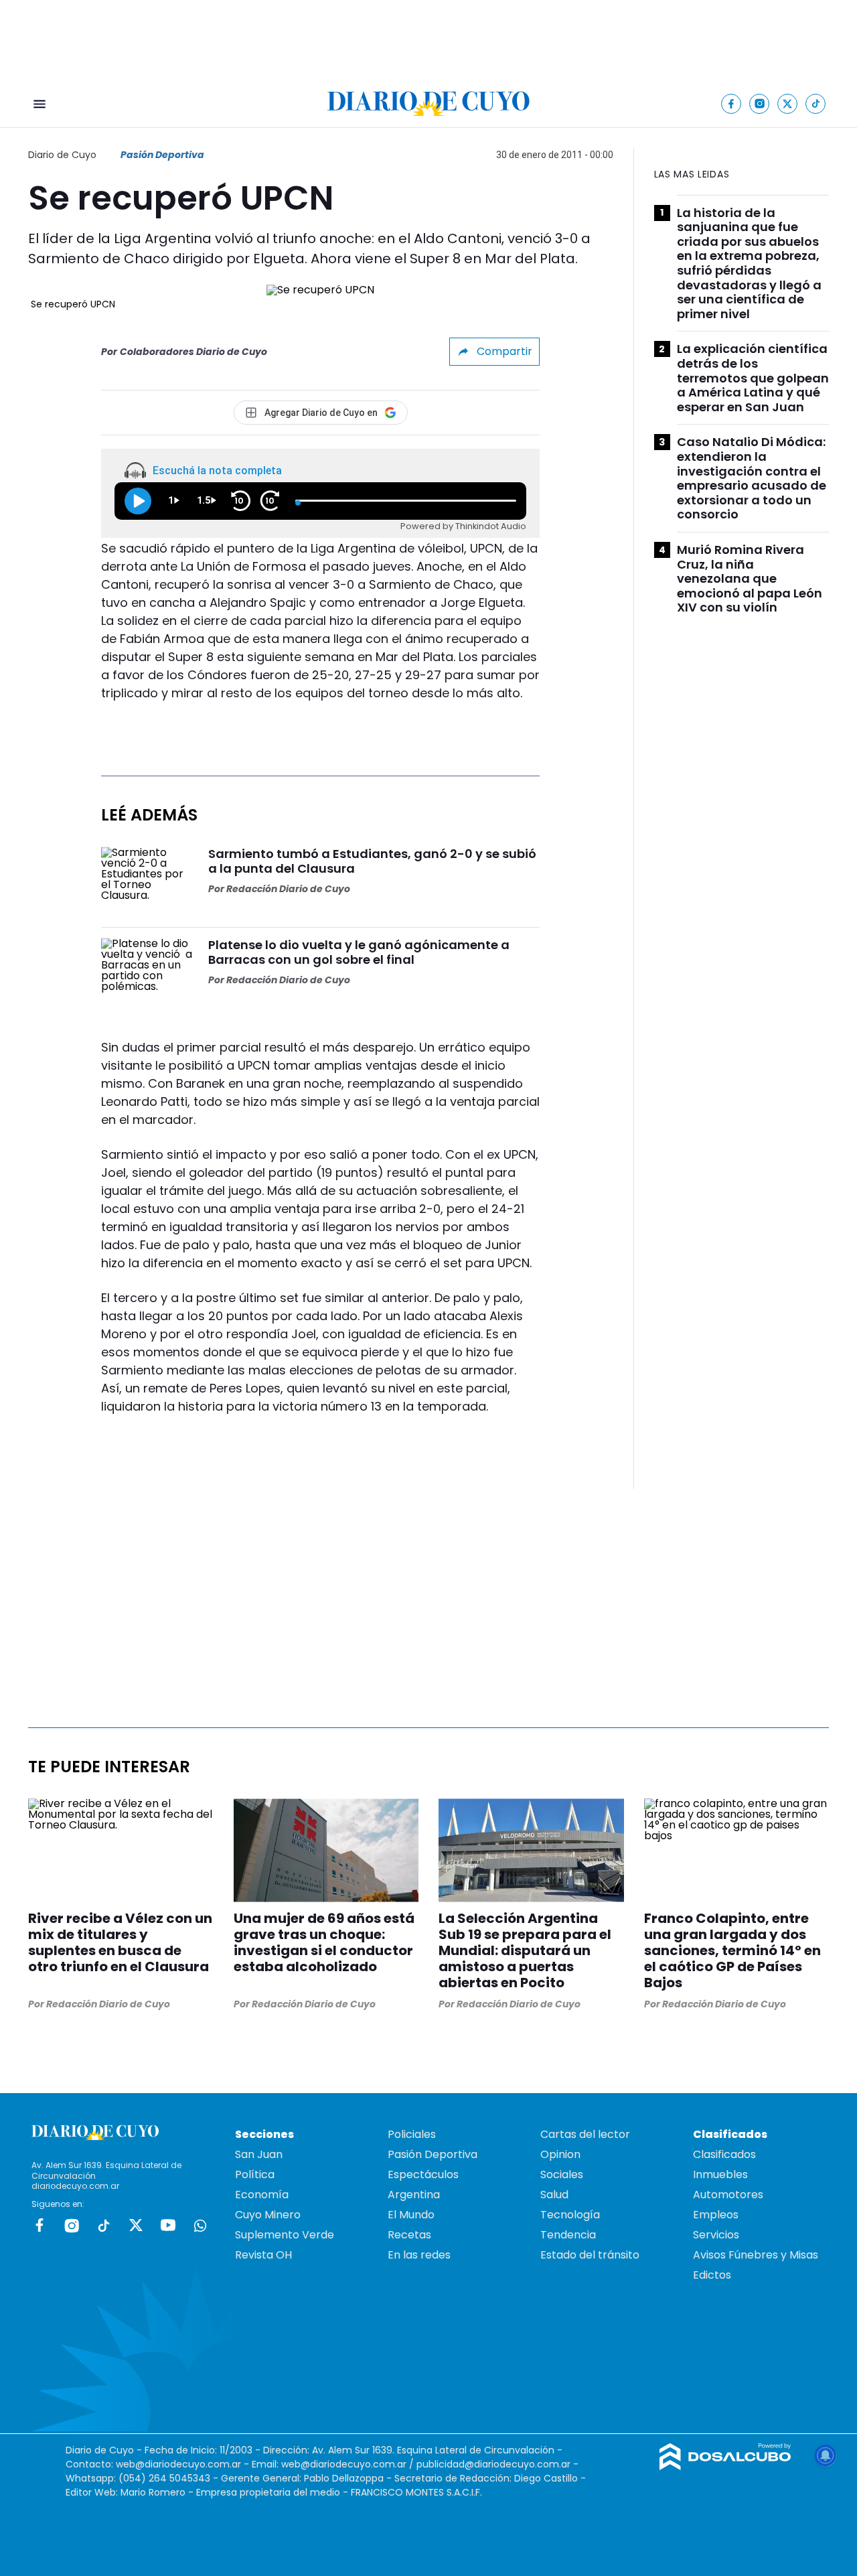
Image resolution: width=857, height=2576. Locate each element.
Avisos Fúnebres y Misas (756, 2255)
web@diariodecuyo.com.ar (178, 2464)
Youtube (168, 2225)
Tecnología (570, 2215)
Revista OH (263, 2255)
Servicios (716, 2235)
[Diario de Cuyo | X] (788, 103)
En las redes (419, 2255)
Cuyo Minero (268, 2215)
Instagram (72, 2225)
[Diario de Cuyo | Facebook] (731, 103)
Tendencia (568, 2235)
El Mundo (411, 2215)
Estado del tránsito (590, 2255)
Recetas (409, 2235)
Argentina (414, 2195)
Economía (262, 2195)
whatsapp (200, 2225)
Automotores (728, 2195)
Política (255, 2174)
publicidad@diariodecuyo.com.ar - (497, 2464)
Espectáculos (423, 2174)
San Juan (259, 2154)
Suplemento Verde (285, 2235)
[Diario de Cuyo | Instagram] (760, 103)
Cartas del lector (585, 2134)
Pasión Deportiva (162, 155)
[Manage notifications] (826, 2455)
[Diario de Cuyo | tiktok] (816, 103)
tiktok (104, 2225)
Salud (554, 2195)
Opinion (560, 2154)
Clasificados (724, 2154)
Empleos (716, 2215)
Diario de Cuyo (62, 155)
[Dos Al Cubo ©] (725, 2466)
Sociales (562, 2174)
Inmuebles (720, 2174)
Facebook (40, 2225)
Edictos (712, 2275)
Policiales (412, 2134)
